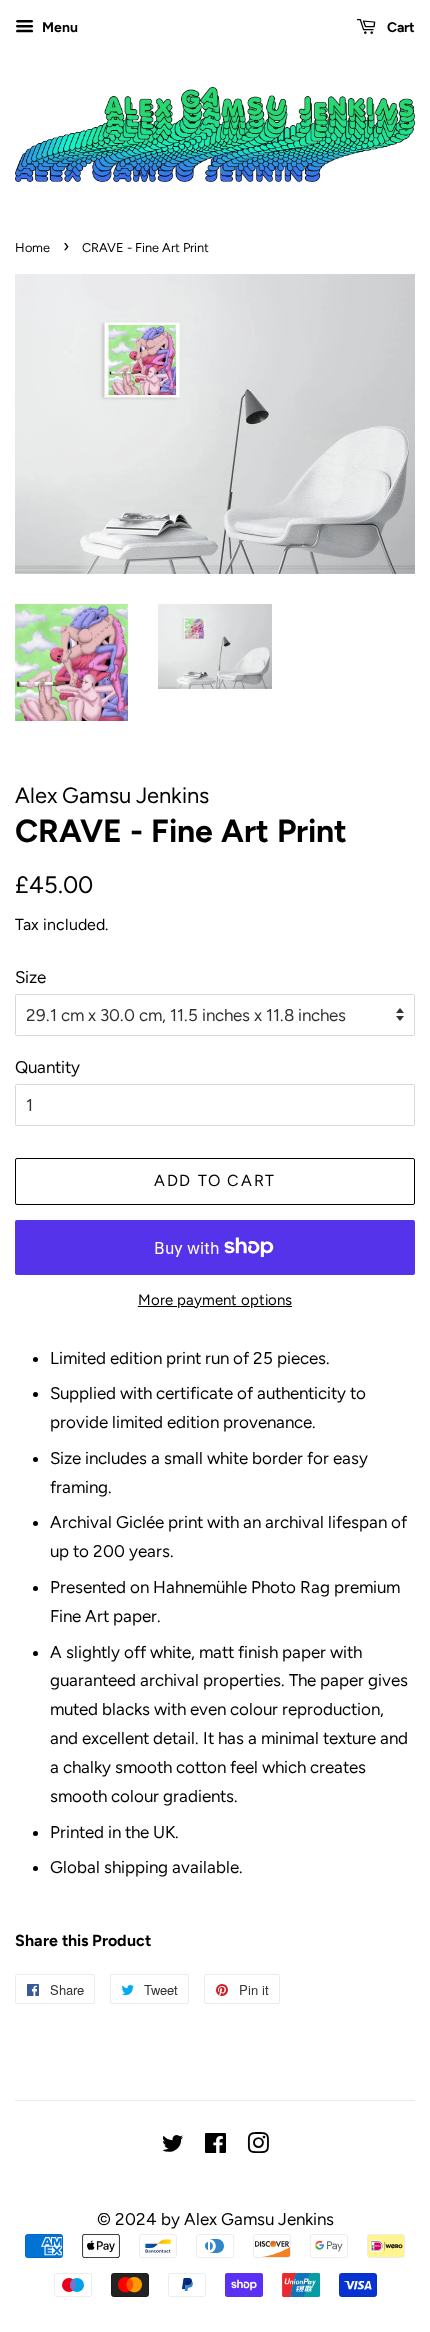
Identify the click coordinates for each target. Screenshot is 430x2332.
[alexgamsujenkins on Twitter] (173, 2147)
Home (32, 247)
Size (30, 977)
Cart (399, 27)
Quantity (47, 1067)
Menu (58, 27)
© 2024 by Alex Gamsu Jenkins (215, 2219)
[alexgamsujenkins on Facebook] (215, 2147)
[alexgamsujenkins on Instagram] (258, 2147)
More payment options (215, 1300)
